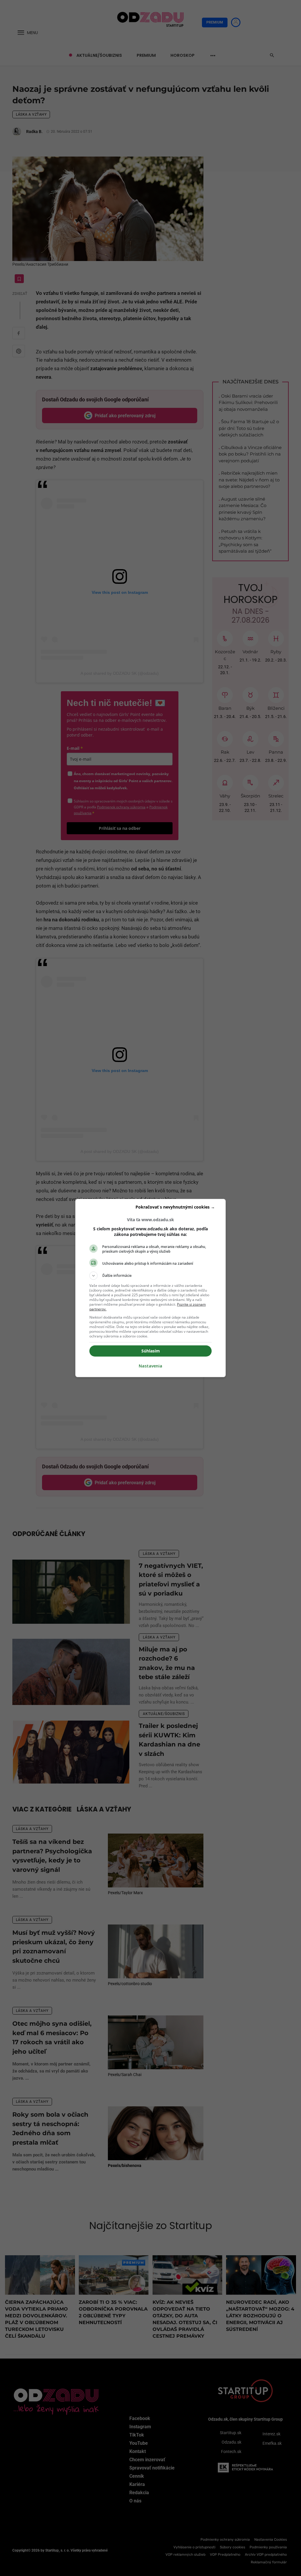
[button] (150, 1276)
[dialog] (150, 1288)
